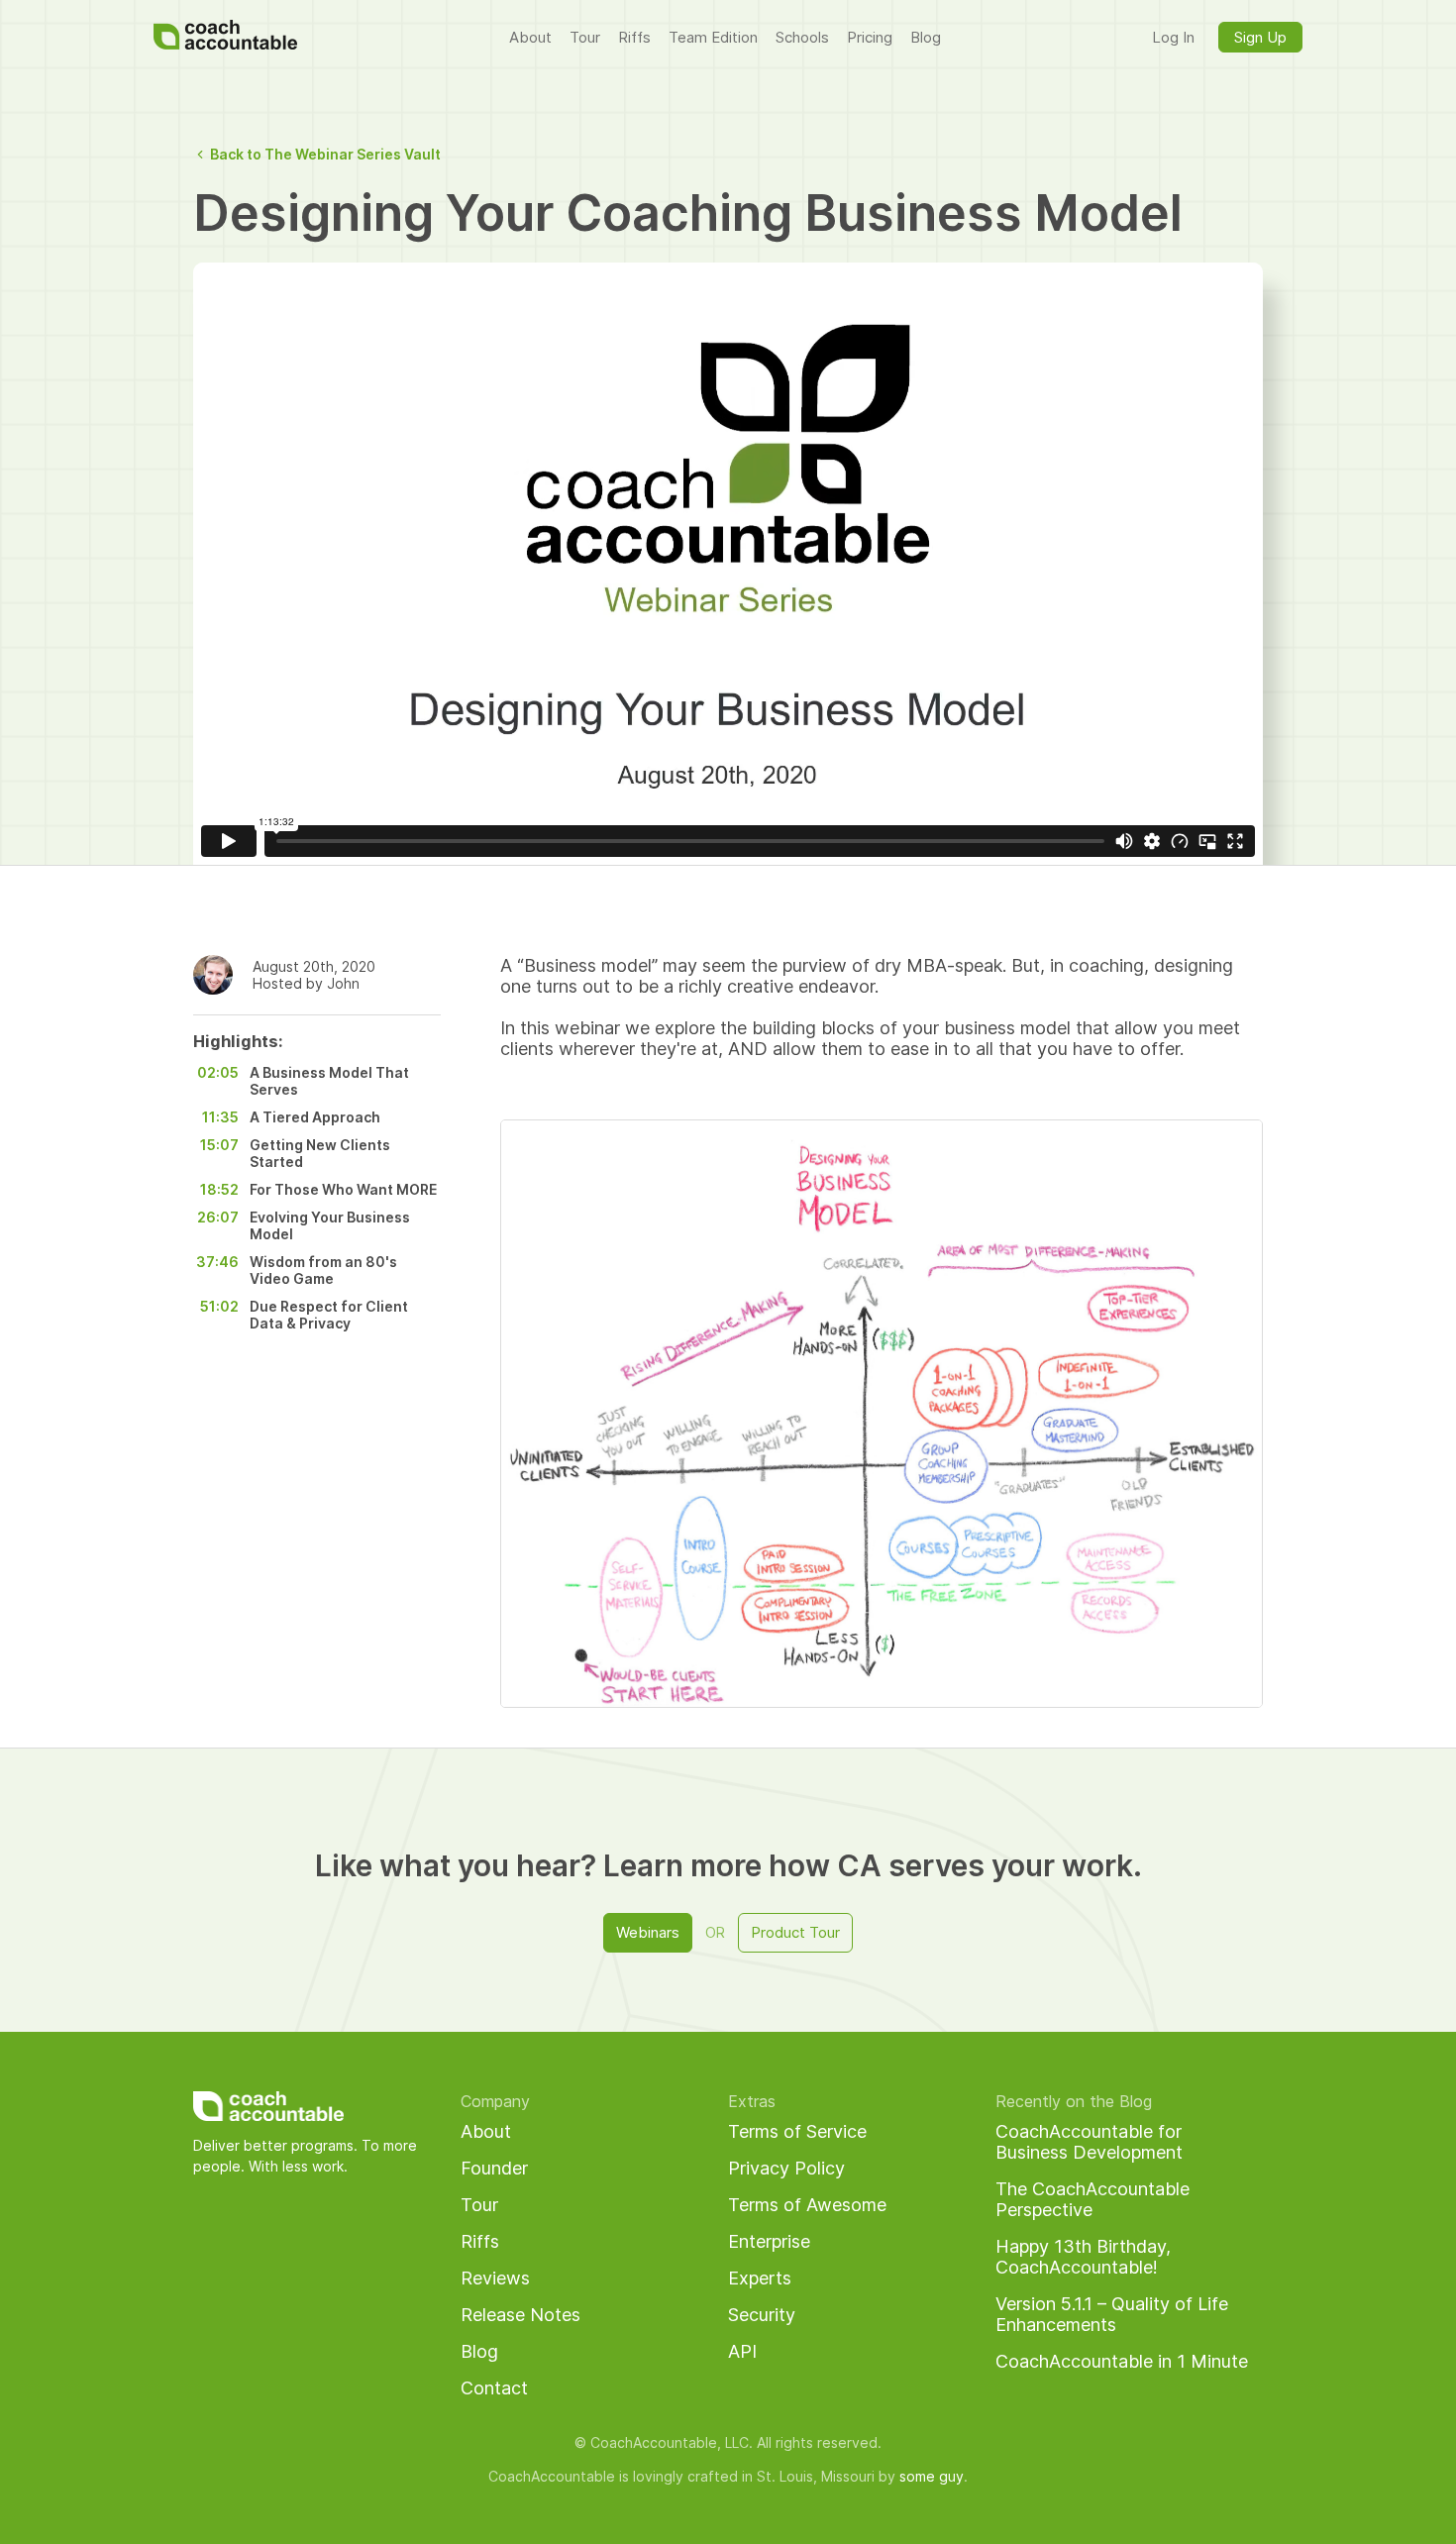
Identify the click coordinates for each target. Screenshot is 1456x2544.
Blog (926, 37)
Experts (760, 2278)
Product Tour (795, 1932)
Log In (1173, 37)
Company (495, 2101)
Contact (494, 2388)
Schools (802, 37)
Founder (494, 2168)
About (530, 37)
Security (762, 2315)
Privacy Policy (786, 2168)
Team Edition (713, 37)
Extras (752, 2101)
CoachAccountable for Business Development (1089, 2142)
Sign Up (1260, 37)
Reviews (495, 2278)
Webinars (648, 1932)
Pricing (870, 37)
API (742, 2351)
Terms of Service (797, 2131)
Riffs (634, 37)
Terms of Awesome (807, 2205)
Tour (585, 37)
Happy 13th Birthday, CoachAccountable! (1083, 2257)
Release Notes (520, 2315)
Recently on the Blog (1074, 2101)
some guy (932, 2476)
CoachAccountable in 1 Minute (1122, 2361)
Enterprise (769, 2241)
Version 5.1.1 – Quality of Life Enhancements (1112, 2314)
